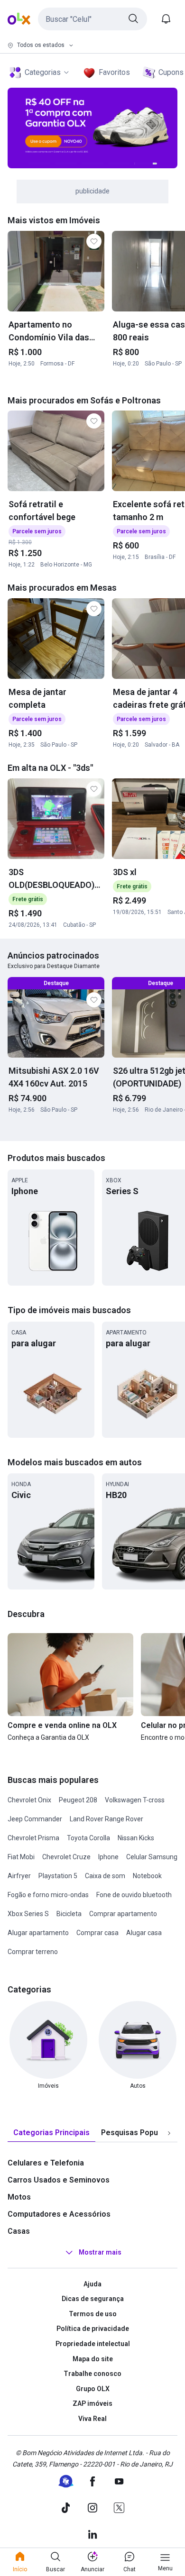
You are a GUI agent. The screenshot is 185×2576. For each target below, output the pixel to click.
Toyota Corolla (88, 1838)
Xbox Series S (28, 1914)
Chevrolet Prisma (33, 1838)
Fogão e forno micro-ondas (48, 1895)
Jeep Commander (35, 1819)
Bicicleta (69, 1914)
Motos (19, 2197)
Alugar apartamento (38, 1933)
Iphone (108, 1857)
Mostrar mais (100, 2252)
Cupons (171, 72)
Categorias (43, 72)
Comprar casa (97, 1933)
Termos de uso (93, 2314)
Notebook (147, 1876)
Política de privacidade (93, 2329)
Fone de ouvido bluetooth (134, 1895)
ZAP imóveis (92, 2403)
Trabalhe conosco (92, 2374)
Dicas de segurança (93, 2299)
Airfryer (19, 1876)
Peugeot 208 (78, 1800)
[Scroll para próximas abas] (169, 2133)
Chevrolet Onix (29, 1800)
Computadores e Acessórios (59, 2214)
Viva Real (92, 2419)
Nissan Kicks (136, 1838)
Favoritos (114, 72)
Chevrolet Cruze (66, 1857)
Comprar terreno (33, 1952)
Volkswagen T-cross (135, 1800)
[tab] (51, 2133)
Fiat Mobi (21, 1857)
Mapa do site (93, 2359)
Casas (19, 2231)
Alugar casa (144, 1933)
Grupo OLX (93, 2389)
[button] (92, 19)
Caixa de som (105, 1876)
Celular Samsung (152, 1857)
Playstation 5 (58, 1876)
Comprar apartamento (123, 1914)
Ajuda (92, 2284)
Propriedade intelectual (93, 2344)
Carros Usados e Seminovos (59, 2180)
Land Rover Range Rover (106, 1819)
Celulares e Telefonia (46, 2163)
